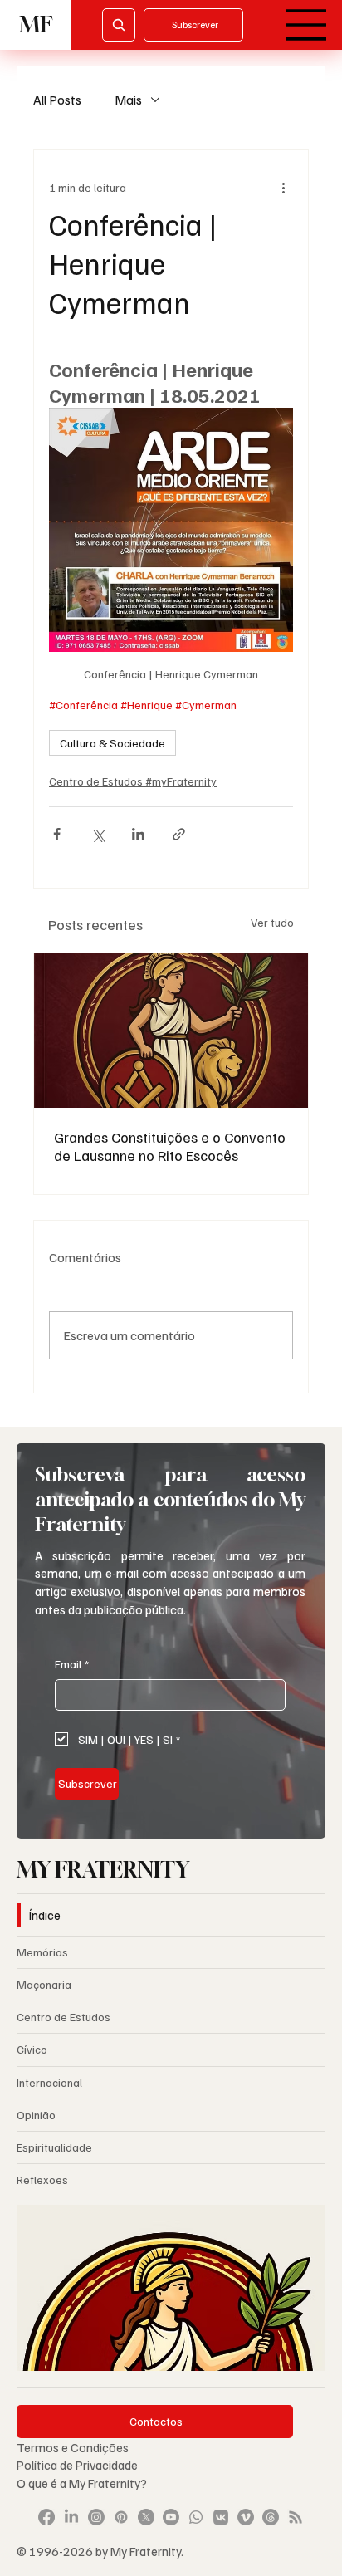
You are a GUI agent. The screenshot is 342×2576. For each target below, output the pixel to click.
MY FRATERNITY (103, 1870)
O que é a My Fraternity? (82, 2483)
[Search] (119, 25)
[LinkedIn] (71, 2517)
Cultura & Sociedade (112, 743)
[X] (146, 2517)
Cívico (32, 2049)
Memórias (42, 1952)
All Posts (57, 100)
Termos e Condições (73, 2447)
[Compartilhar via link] (179, 834)
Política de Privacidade (78, 2464)
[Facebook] (46, 2517)
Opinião (36, 2115)
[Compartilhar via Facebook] (57, 834)
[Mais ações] (283, 187)
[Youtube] (171, 2517)
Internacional (49, 2082)
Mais (128, 100)
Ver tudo (272, 922)
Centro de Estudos (64, 2017)
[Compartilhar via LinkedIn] (138, 834)
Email (72, 1664)
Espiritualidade (54, 2147)
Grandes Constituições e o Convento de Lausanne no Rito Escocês (170, 1146)
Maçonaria (44, 1984)
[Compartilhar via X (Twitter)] (98, 834)
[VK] (221, 2517)
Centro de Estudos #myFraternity (133, 781)
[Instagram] (96, 2517)
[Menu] (306, 25)
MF (36, 24)
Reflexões (42, 2179)
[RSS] (296, 2517)
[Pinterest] (121, 2517)
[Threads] (271, 2517)
